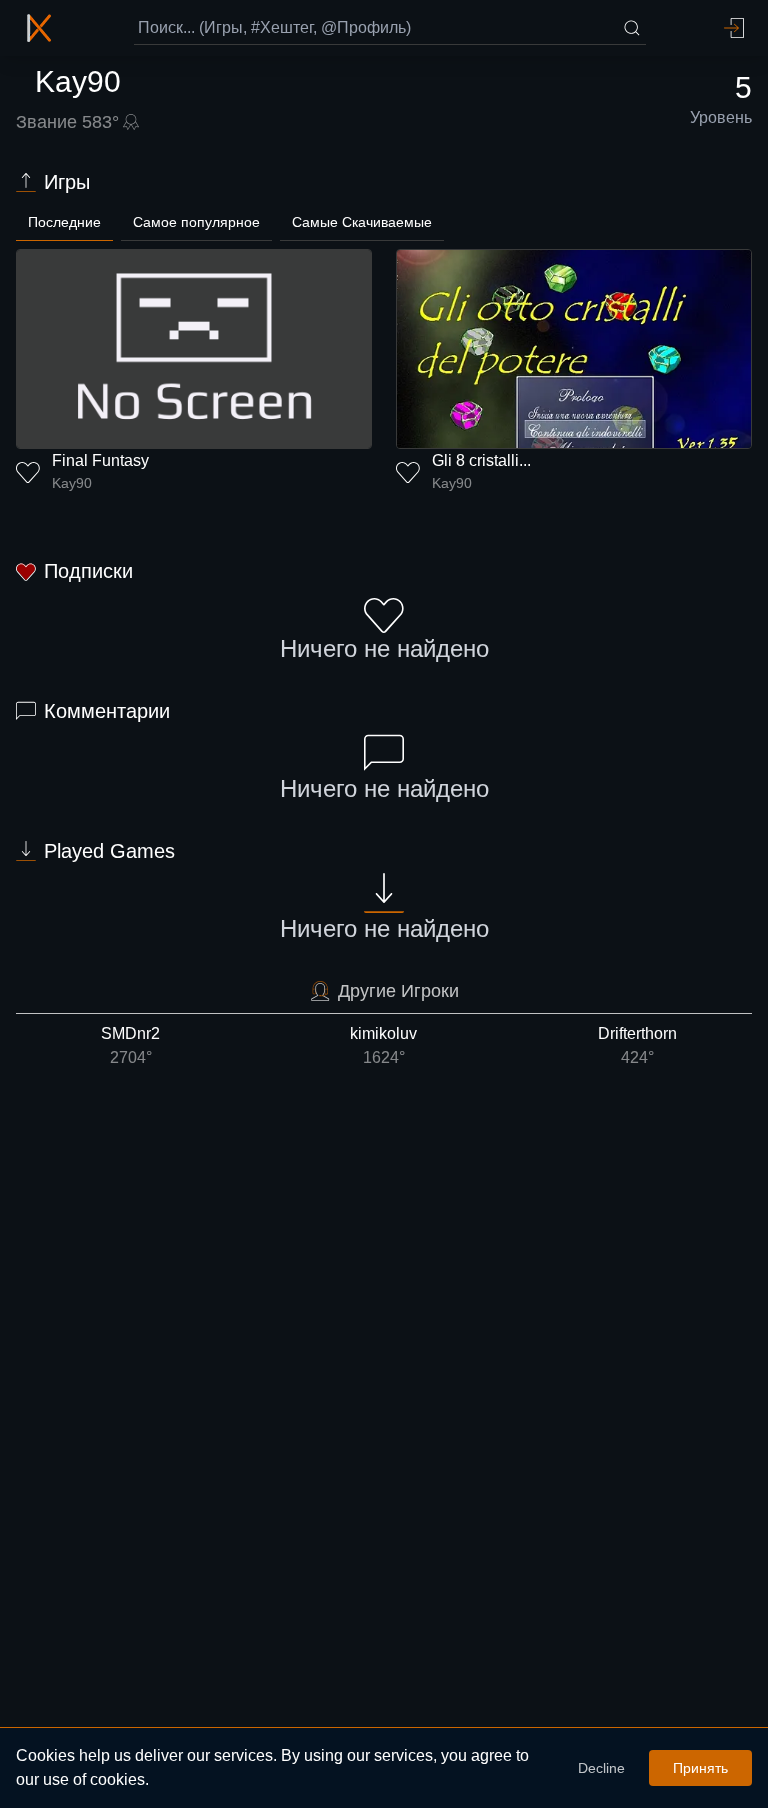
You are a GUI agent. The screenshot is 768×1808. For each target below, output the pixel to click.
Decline (601, 1768)
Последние (64, 222)
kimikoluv (383, 1045)
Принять (700, 1768)
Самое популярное (196, 222)
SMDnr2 (130, 1045)
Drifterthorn (637, 1045)
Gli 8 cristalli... (481, 460)
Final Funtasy (100, 460)
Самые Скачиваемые (362, 222)
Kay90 (72, 483)
